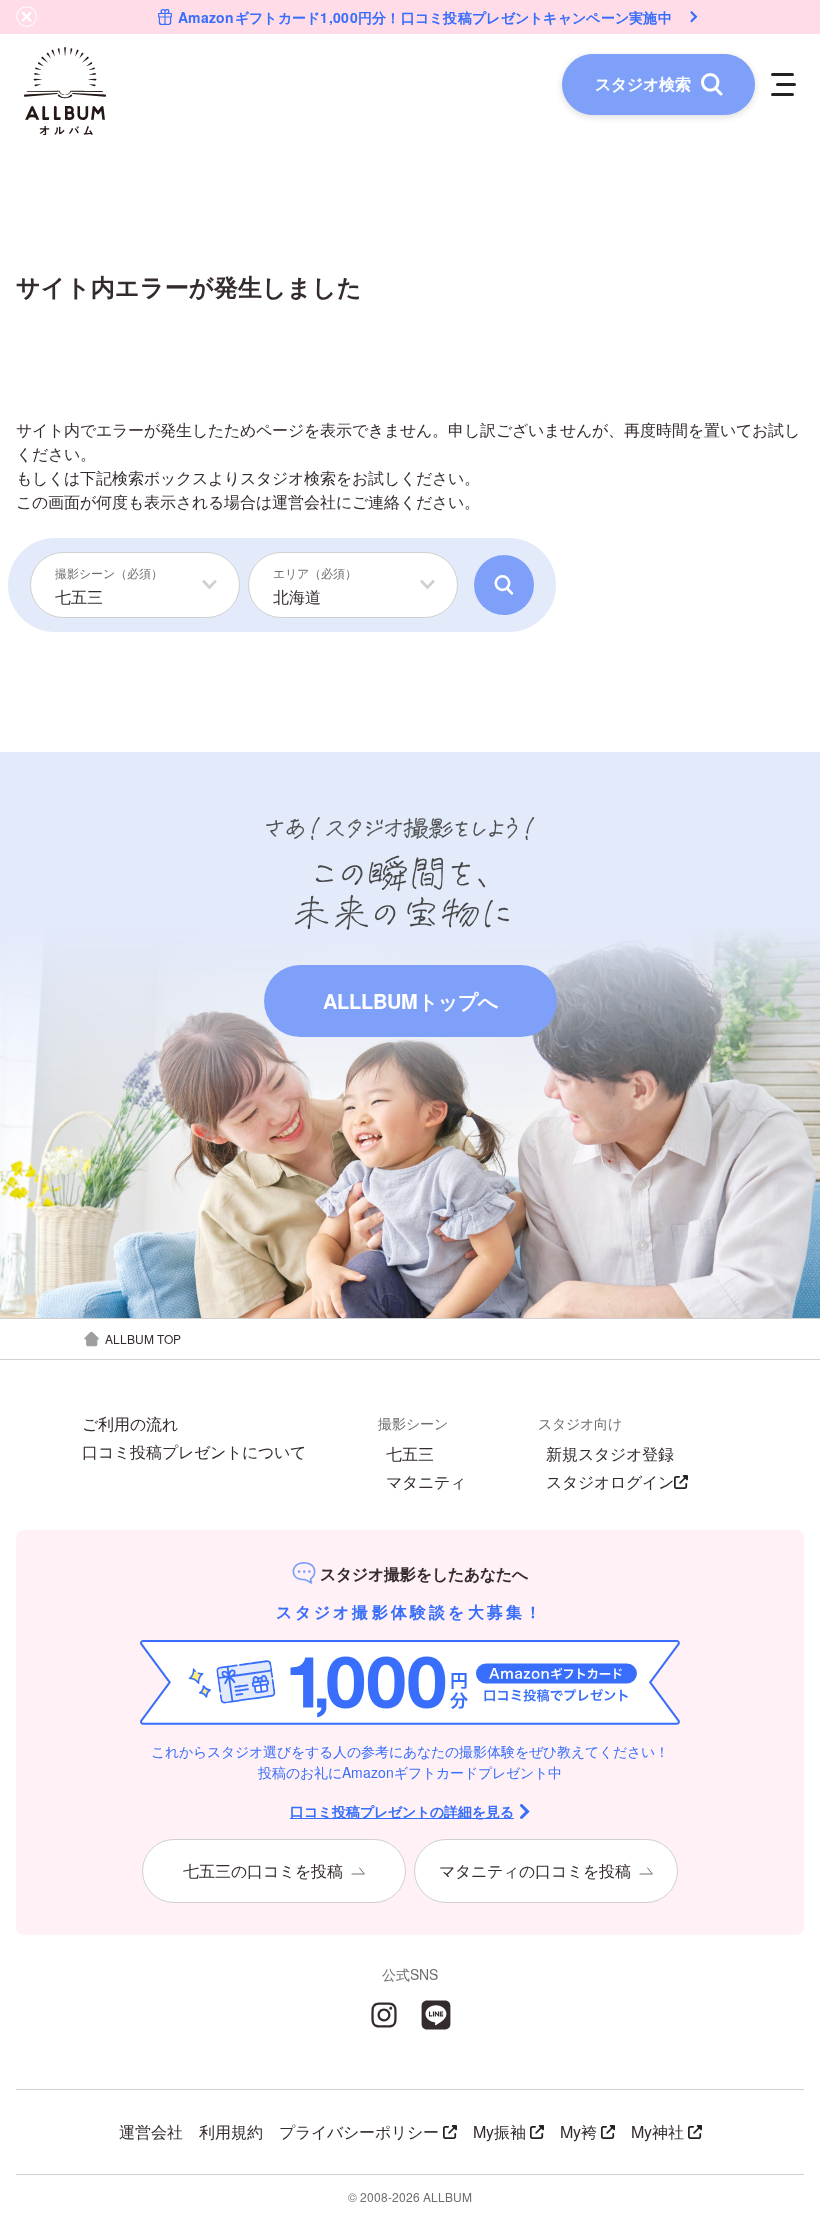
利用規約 (231, 2131)
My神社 (657, 2131)
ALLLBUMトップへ (410, 1000)
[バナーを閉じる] (27, 17)
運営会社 (304, 501)
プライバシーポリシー (359, 2131)
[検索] (504, 585)
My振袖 (499, 2131)
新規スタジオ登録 (610, 1454)
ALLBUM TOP (143, 1338)
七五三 (410, 1454)
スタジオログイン (610, 1482)
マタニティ (426, 1482)
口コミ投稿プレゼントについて (194, 1452)
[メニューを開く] (783, 84)
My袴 (578, 2131)
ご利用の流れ (130, 1424)
